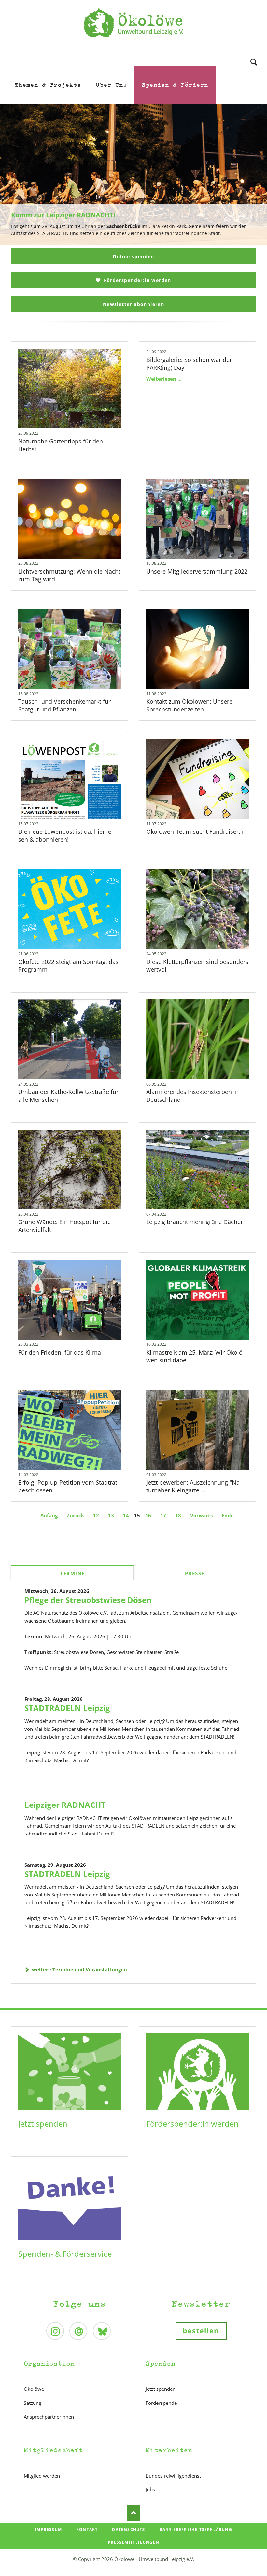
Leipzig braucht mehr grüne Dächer (195, 1222)
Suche (254, 53)
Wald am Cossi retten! (136, 241)
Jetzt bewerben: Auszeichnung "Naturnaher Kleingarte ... (194, 1486)
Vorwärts (201, 1515)
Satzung (33, 2403)
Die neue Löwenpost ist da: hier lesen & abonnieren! (66, 835)
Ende (228, 1515)
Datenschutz (128, 2530)
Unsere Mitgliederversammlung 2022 (197, 571)
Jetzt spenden (43, 2124)
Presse (195, 1573)
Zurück (75, 1515)
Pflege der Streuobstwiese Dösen (88, 1600)
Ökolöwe (34, 2389)
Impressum (48, 2530)
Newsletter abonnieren (133, 304)
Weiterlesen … (81, 406)
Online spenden (133, 256)
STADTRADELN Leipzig (67, 1708)
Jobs (150, 2489)
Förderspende (161, 2403)
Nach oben (133, 2513)
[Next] (252, 174)
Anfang (49, 1515)
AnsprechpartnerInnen (49, 2417)
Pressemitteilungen (133, 2542)
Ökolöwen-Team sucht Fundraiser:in (196, 831)
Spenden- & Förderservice (65, 2254)
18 (178, 1515)
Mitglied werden (42, 2476)
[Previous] (15, 174)
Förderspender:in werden (137, 280)
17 (163, 1515)
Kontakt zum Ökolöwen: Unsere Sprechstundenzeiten (189, 705)
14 (126, 1515)
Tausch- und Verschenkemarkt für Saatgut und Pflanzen (64, 705)
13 (111, 1515)
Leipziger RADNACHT (65, 1805)
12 (96, 1515)
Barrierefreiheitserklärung (196, 2530)
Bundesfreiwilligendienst (173, 2476)
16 (148, 1515)
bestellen (201, 2331)
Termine (72, 1573)
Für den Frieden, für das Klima (60, 1352)
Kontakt (87, 2530)
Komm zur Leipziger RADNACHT (131, 241)
